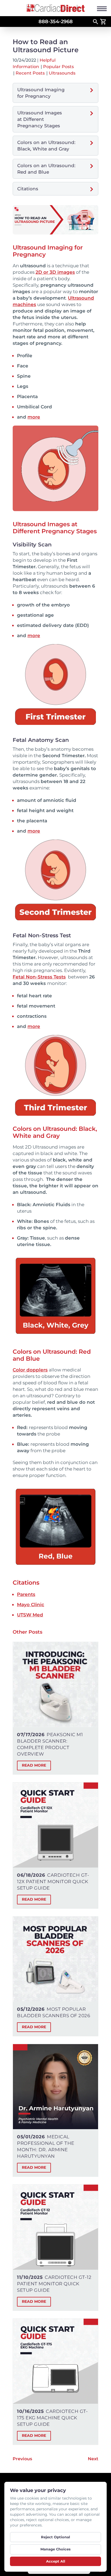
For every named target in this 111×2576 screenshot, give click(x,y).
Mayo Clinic (31, 1605)
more (34, 417)
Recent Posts (30, 73)
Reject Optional (55, 2537)
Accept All (56, 2561)
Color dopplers (30, 1370)
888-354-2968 (56, 22)
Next (93, 2459)
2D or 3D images (55, 272)
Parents (26, 1594)
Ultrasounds (62, 73)
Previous (22, 2459)
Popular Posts (58, 67)
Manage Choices (55, 2549)
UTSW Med (30, 1615)
